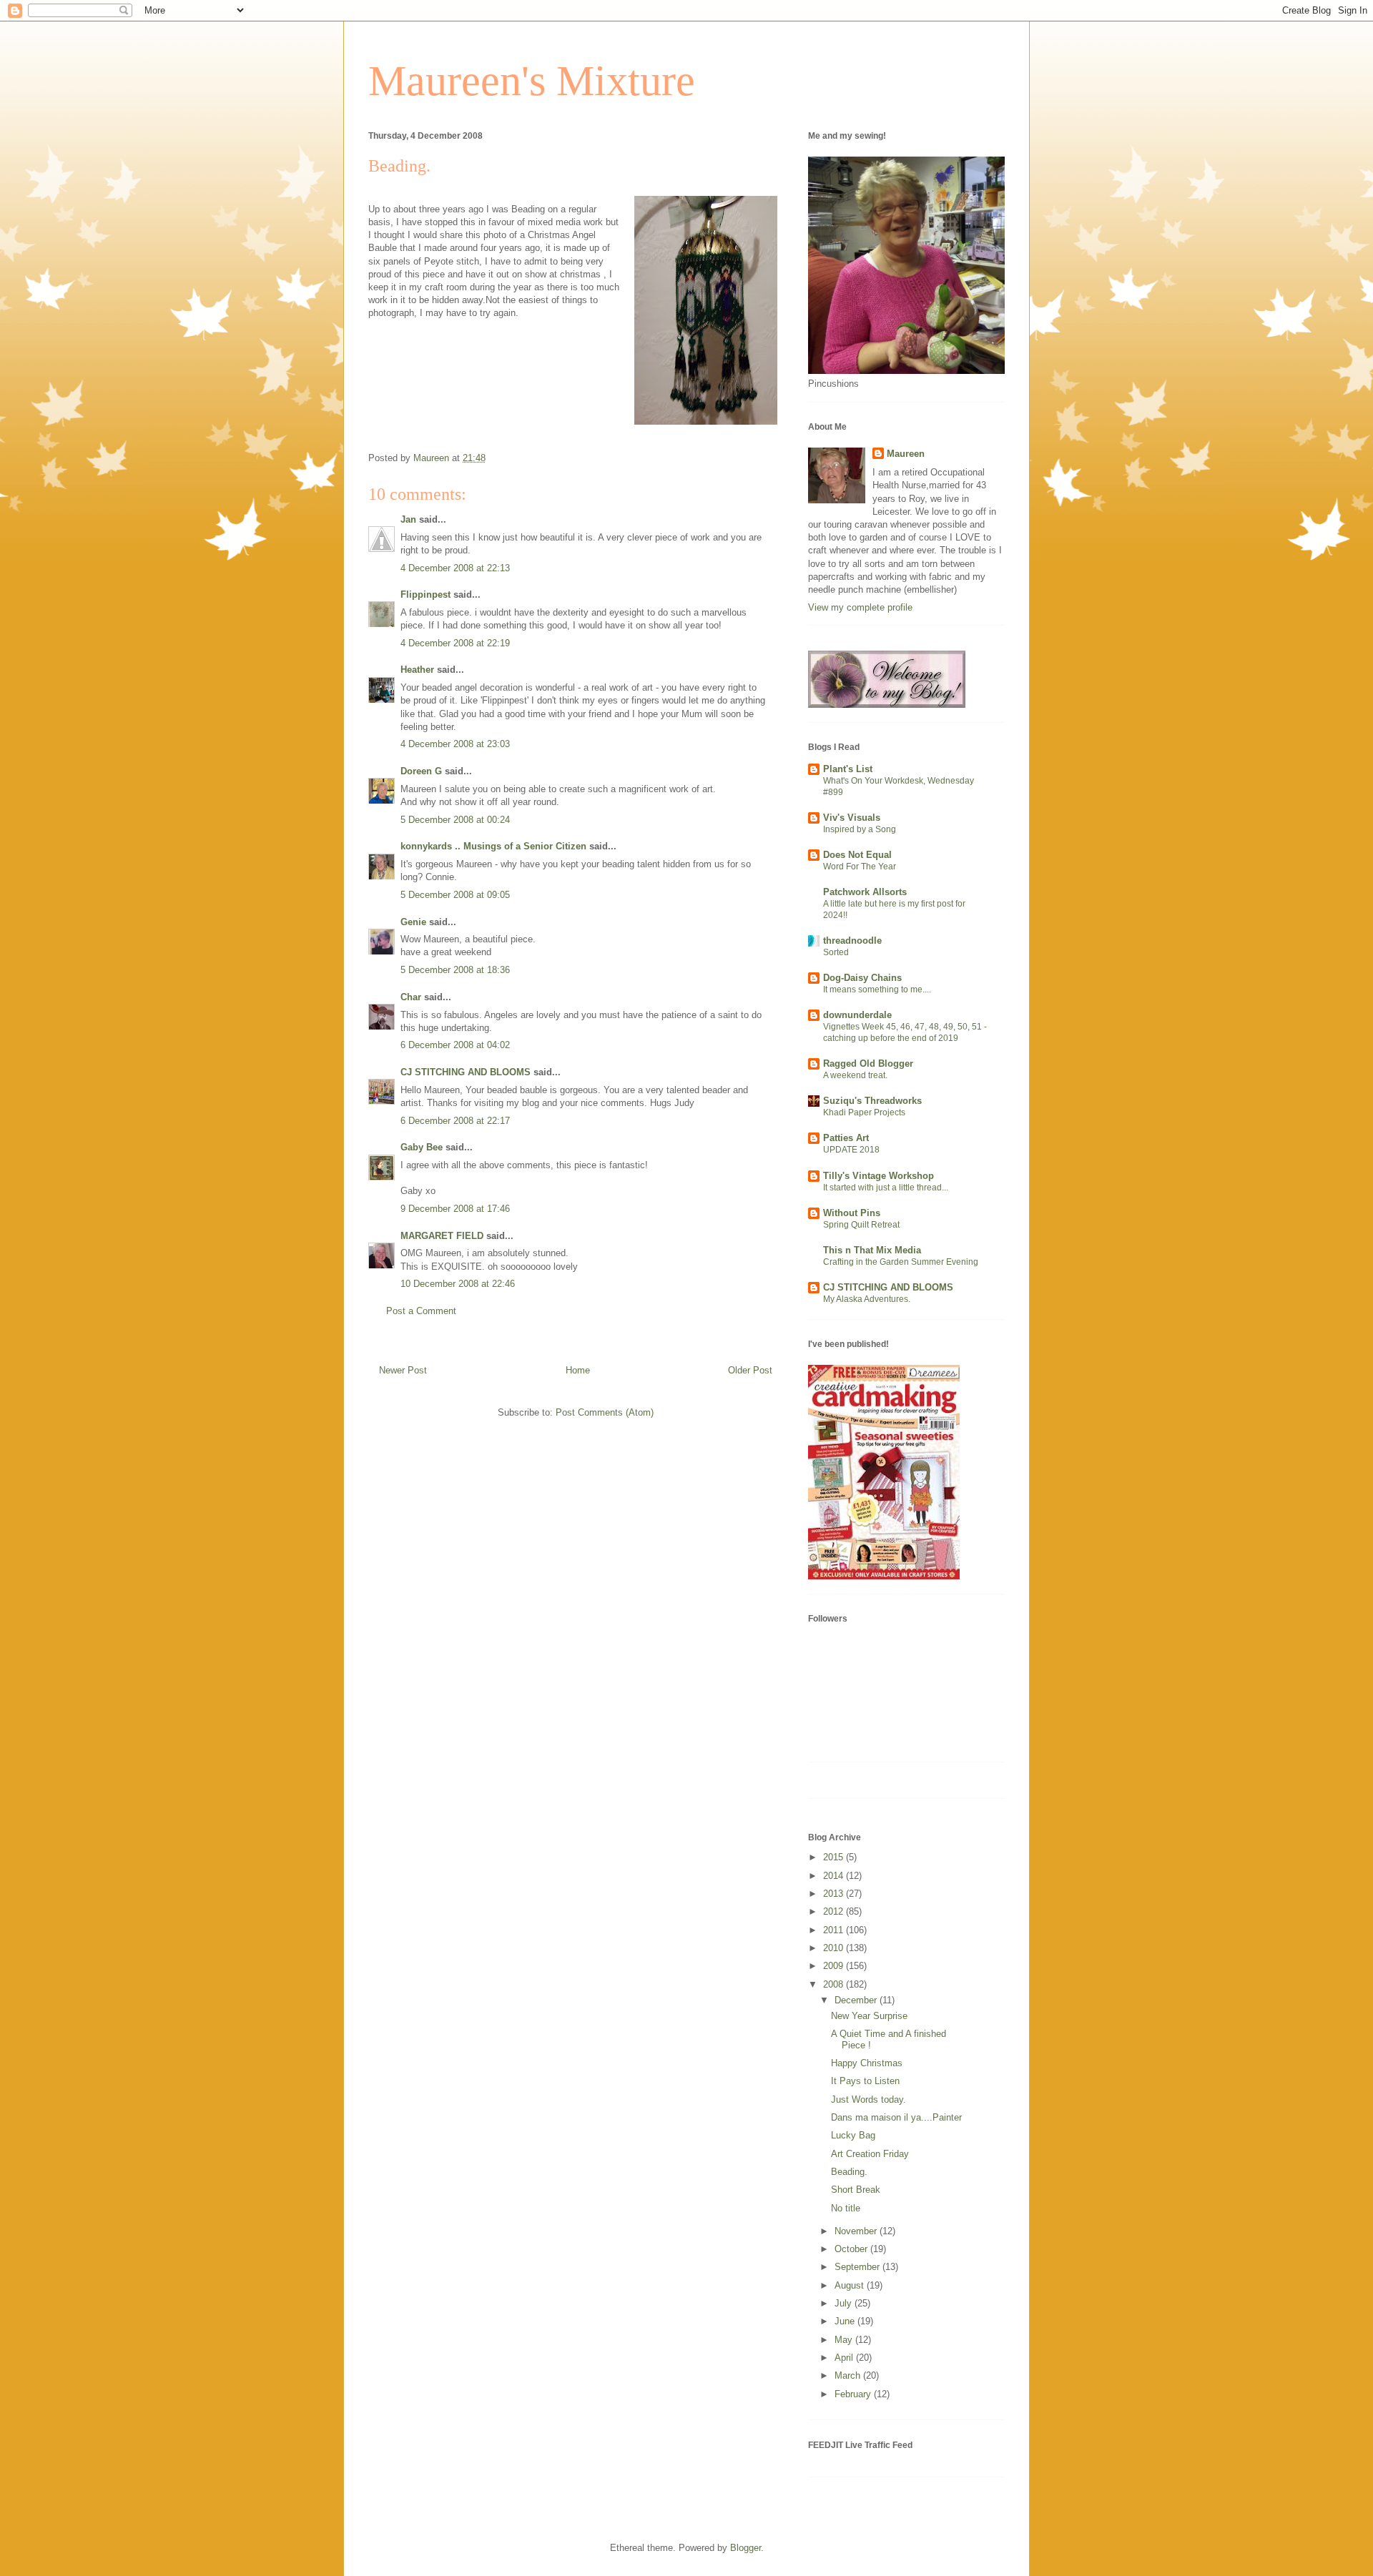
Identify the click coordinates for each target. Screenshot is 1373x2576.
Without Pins (852, 1213)
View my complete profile (860, 607)
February (854, 2394)
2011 (835, 1930)
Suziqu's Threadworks (872, 1101)
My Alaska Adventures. (867, 1299)
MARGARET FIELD (442, 1236)
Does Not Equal (857, 855)
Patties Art (846, 1138)
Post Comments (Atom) (605, 1412)
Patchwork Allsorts (865, 892)
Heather (417, 670)
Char (411, 997)
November (857, 2231)
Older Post (750, 1370)
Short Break (856, 2190)
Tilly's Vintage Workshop (879, 1176)
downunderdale (857, 1015)
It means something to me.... (877, 990)
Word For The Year (860, 867)
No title (846, 2208)
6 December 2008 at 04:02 (455, 1045)
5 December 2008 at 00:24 (455, 820)
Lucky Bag (853, 2135)
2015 (835, 1857)
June (846, 2321)
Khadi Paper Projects (864, 1112)
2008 (835, 1984)
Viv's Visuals (852, 818)
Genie (413, 922)
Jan (408, 519)
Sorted (836, 952)
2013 (835, 1894)
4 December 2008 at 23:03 (455, 744)
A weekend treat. (855, 1075)
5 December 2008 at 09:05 (455, 895)
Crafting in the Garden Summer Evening (901, 1262)
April (845, 2358)
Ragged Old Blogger (868, 1064)
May (845, 2340)
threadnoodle (852, 941)
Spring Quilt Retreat (861, 1225)
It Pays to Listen (865, 2081)
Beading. (849, 2172)
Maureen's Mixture (532, 81)
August (851, 2285)
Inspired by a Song (860, 829)
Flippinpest (425, 594)
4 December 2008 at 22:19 (455, 643)
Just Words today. (868, 2099)
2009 (835, 1966)
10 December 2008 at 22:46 (458, 1284)
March (849, 2375)
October (852, 2249)
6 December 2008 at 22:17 (455, 1121)
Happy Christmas (867, 2063)
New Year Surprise (869, 2016)
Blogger (745, 2548)
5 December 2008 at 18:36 (455, 970)
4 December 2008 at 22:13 (455, 568)
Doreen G (421, 771)
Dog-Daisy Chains (862, 978)
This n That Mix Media (872, 1250)
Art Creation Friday (870, 2154)
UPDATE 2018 (851, 1150)
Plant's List (848, 769)
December (857, 2000)
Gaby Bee (423, 1147)
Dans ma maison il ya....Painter (896, 2117)
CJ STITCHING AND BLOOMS (466, 1072)
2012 (835, 1911)
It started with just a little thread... (886, 1188)
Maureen (906, 454)
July (845, 2303)
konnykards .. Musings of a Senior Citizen (493, 846)
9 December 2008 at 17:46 (455, 1209)
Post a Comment (421, 1311)
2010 (835, 1948)
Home (578, 1370)
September (858, 2267)
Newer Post (403, 1370)
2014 (835, 1876)
